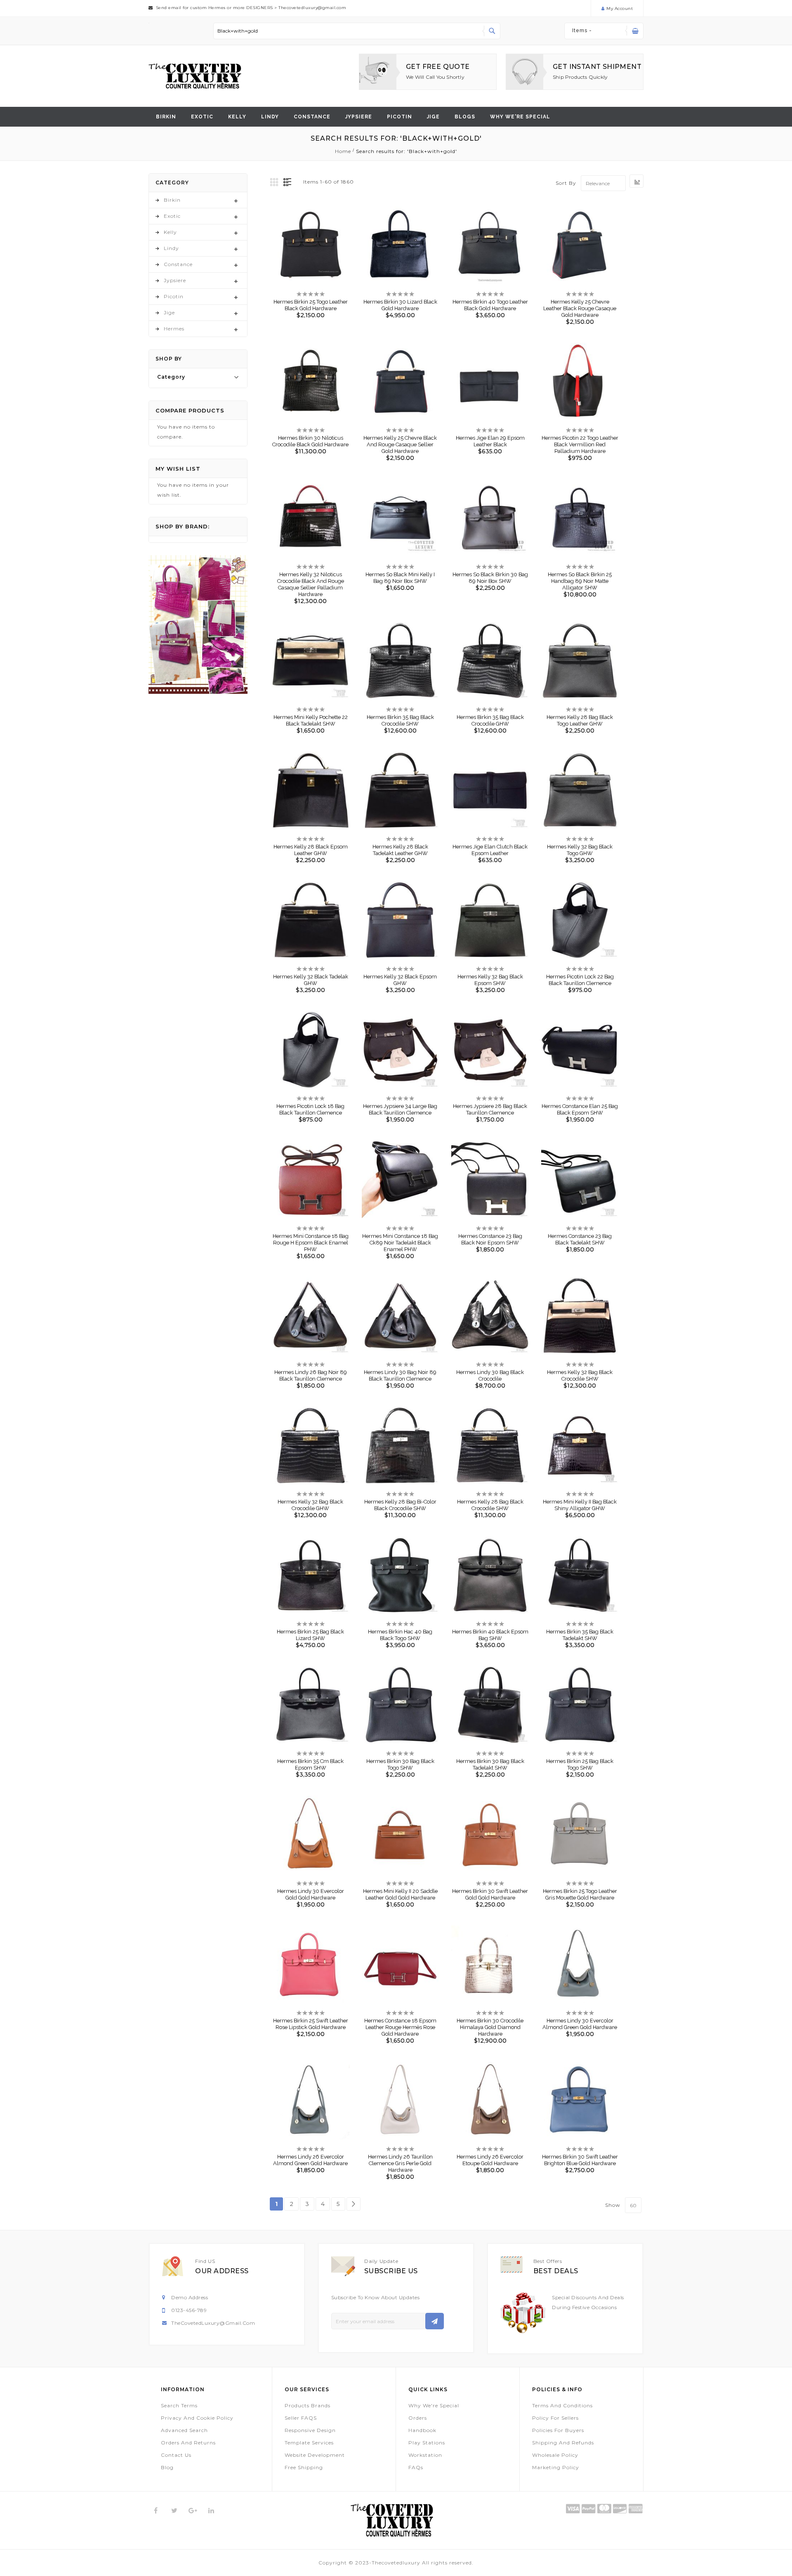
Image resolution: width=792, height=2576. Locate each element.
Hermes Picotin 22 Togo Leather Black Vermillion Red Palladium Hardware (580, 444)
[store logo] (195, 76)
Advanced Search (184, 2430)
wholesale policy (555, 2455)
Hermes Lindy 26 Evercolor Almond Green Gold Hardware (310, 2160)
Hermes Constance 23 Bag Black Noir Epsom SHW (490, 1239)
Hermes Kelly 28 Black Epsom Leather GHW (311, 850)
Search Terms (179, 2405)
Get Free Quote (438, 67)
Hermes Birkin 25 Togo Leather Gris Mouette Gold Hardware (580, 1894)
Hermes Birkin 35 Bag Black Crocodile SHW (400, 720)
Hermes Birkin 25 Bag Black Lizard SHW (310, 1635)
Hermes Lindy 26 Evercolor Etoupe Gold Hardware (490, 2160)
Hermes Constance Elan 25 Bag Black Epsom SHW (580, 1109)
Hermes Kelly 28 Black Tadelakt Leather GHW (400, 850)
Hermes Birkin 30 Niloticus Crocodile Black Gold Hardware (310, 441)
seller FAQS (301, 2418)
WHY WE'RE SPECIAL (520, 117)
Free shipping (304, 2467)
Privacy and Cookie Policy (197, 2418)
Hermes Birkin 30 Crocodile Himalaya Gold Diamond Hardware (490, 2027)
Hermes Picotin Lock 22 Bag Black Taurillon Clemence (580, 980)
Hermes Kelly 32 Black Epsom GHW (400, 980)
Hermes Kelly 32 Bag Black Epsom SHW (490, 980)
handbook (422, 2430)
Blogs (465, 117)
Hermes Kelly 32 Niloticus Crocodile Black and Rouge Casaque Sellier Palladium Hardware (311, 584)
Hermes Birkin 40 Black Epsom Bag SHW (490, 1635)
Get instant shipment (597, 67)
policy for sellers (555, 2418)
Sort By (566, 183)
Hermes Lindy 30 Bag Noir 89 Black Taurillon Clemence (400, 1375)
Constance (312, 117)
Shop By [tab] (169, 359)
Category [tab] (171, 377)
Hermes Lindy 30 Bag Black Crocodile (490, 1375)
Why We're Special (434, 2405)
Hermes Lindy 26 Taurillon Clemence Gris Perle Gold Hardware (400, 2163)
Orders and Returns (188, 2443)
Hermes (174, 329)
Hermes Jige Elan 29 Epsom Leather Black (490, 441)
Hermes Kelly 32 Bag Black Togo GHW (580, 850)
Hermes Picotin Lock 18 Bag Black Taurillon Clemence (310, 1109)
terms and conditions (562, 2405)
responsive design (310, 2430)
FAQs (416, 2467)
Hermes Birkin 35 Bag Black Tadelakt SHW (580, 1635)
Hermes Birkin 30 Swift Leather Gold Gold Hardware (490, 1894)
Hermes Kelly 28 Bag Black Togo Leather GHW (580, 720)
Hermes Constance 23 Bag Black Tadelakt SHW (580, 1239)
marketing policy (556, 2467)
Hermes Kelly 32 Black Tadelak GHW (311, 980)
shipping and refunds (563, 2443)
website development (315, 2455)
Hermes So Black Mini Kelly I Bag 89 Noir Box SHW (400, 578)
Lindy (270, 117)
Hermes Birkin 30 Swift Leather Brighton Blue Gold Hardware (580, 2160)
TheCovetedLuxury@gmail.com (213, 2323)
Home (344, 151)
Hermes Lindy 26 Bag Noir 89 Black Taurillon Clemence (311, 1375)
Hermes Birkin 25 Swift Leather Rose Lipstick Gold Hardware (311, 2024)
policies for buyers (558, 2430)
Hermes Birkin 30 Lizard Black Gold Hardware (400, 305)
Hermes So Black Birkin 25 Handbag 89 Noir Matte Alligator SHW (580, 581)
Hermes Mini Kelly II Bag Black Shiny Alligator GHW (580, 1505)
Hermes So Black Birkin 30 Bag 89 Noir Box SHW (490, 578)
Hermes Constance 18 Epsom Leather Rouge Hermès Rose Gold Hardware (400, 2027)
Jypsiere (359, 117)
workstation (425, 2455)
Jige (433, 117)
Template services (309, 2443)
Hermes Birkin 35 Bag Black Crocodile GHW (490, 720)
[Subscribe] (435, 2321)
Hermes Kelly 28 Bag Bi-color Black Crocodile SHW (400, 1505)
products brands (308, 2405)
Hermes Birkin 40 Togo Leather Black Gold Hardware (490, 305)
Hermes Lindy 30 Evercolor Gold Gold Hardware (311, 1894)
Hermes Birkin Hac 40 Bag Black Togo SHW (400, 1635)
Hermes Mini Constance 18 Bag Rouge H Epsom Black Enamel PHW (311, 1243)
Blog (167, 2467)
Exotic (202, 117)
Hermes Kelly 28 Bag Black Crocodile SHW (490, 1505)
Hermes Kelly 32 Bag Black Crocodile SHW (580, 1375)
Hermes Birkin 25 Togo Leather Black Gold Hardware (311, 305)
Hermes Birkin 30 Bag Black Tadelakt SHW (490, 1764)
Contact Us (176, 2455)
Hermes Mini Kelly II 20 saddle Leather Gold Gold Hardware (400, 1894)
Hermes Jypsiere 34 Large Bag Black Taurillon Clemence (400, 1109)
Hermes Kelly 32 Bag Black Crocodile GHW (310, 1505)
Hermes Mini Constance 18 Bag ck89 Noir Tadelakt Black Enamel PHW (400, 1243)
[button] (304, 240)
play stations (427, 2443)
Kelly (237, 117)
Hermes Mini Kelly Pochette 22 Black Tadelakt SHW (311, 720)
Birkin (166, 117)
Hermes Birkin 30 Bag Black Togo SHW (400, 1764)
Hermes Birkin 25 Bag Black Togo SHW (580, 1764)
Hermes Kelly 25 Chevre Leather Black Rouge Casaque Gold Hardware (580, 308)
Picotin (400, 117)
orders (418, 2418)
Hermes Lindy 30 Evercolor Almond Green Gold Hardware (580, 2024)
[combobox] (357, 31)
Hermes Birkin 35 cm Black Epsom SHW (310, 1764)
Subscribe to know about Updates (376, 2297)
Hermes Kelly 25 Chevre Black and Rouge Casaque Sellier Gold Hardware (400, 444)
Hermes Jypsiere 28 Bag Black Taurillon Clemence (490, 1109)
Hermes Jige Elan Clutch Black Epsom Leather (490, 850)
